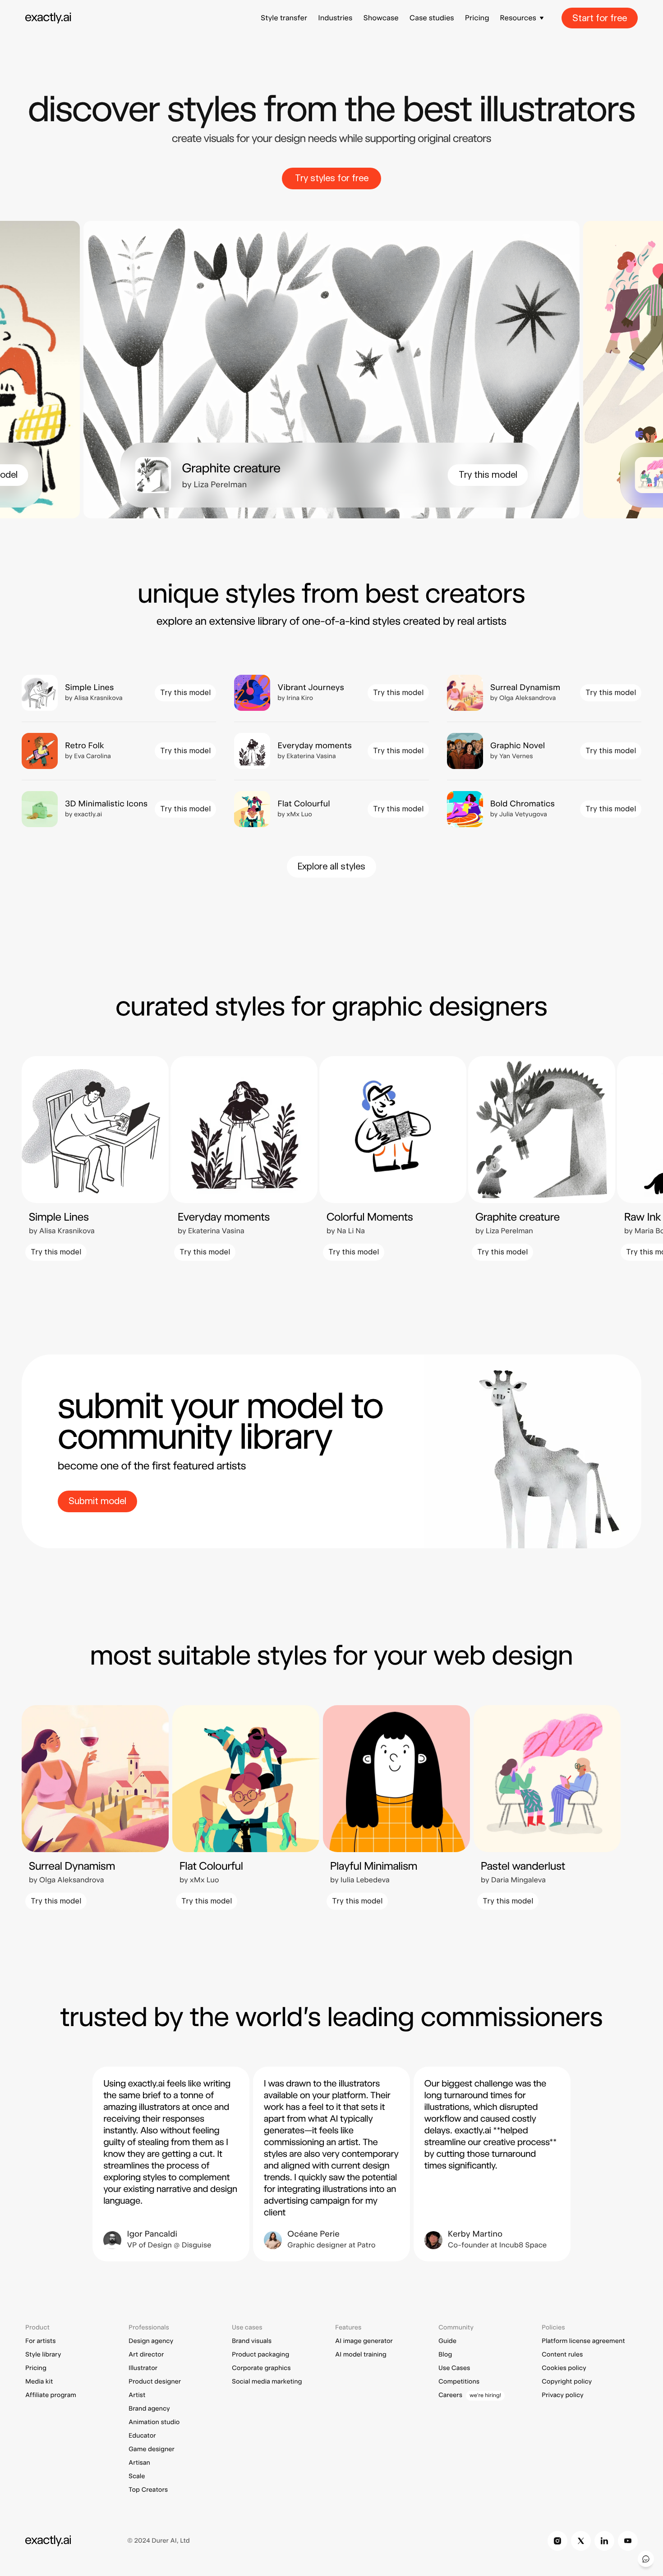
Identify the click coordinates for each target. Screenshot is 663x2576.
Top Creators (148, 2490)
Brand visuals (252, 2341)
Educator (142, 2436)
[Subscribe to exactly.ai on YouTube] (628, 2541)
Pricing (477, 18)
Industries (335, 18)
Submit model (97, 1501)
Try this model (488, 475)
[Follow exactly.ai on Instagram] (557, 2541)
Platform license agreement (583, 2341)
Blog (445, 2355)
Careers (450, 2395)
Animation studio (154, 2422)
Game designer (152, 2449)
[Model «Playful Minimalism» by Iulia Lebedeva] (396, 1807)
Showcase (381, 18)
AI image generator (364, 2341)
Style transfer (284, 18)
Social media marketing (267, 2382)
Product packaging (260, 2355)
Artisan (139, 2463)
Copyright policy (567, 2382)
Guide (447, 2341)
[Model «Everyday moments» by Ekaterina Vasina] (331, 751)
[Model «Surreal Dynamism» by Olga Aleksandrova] (544, 693)
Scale (137, 2476)
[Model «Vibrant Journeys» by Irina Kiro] (331, 693)
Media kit (39, 2382)
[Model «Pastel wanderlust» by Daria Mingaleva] (547, 1807)
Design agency (151, 2341)
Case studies (432, 18)
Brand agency (149, 2409)
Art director (146, 2355)
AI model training (361, 2355)
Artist (137, 2395)
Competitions (459, 2382)
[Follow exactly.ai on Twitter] (581, 2541)
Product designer (155, 2382)
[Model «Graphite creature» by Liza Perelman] (332, 475)
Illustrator (143, 2368)
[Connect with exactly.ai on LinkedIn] (604, 2541)
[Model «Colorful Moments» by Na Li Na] (393, 1158)
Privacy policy (563, 2395)
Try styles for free (332, 178)
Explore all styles (331, 866)
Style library (43, 2355)
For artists (41, 2341)
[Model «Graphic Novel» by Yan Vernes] (544, 751)
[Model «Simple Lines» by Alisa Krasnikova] (119, 693)
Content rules (562, 2355)
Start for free (600, 18)
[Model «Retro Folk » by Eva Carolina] (119, 751)
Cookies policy (564, 2368)
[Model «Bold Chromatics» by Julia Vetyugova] (544, 809)
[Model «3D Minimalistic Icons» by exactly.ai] (119, 809)
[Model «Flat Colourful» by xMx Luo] (331, 809)
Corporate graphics (261, 2368)
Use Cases (454, 2368)
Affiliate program (51, 2395)
